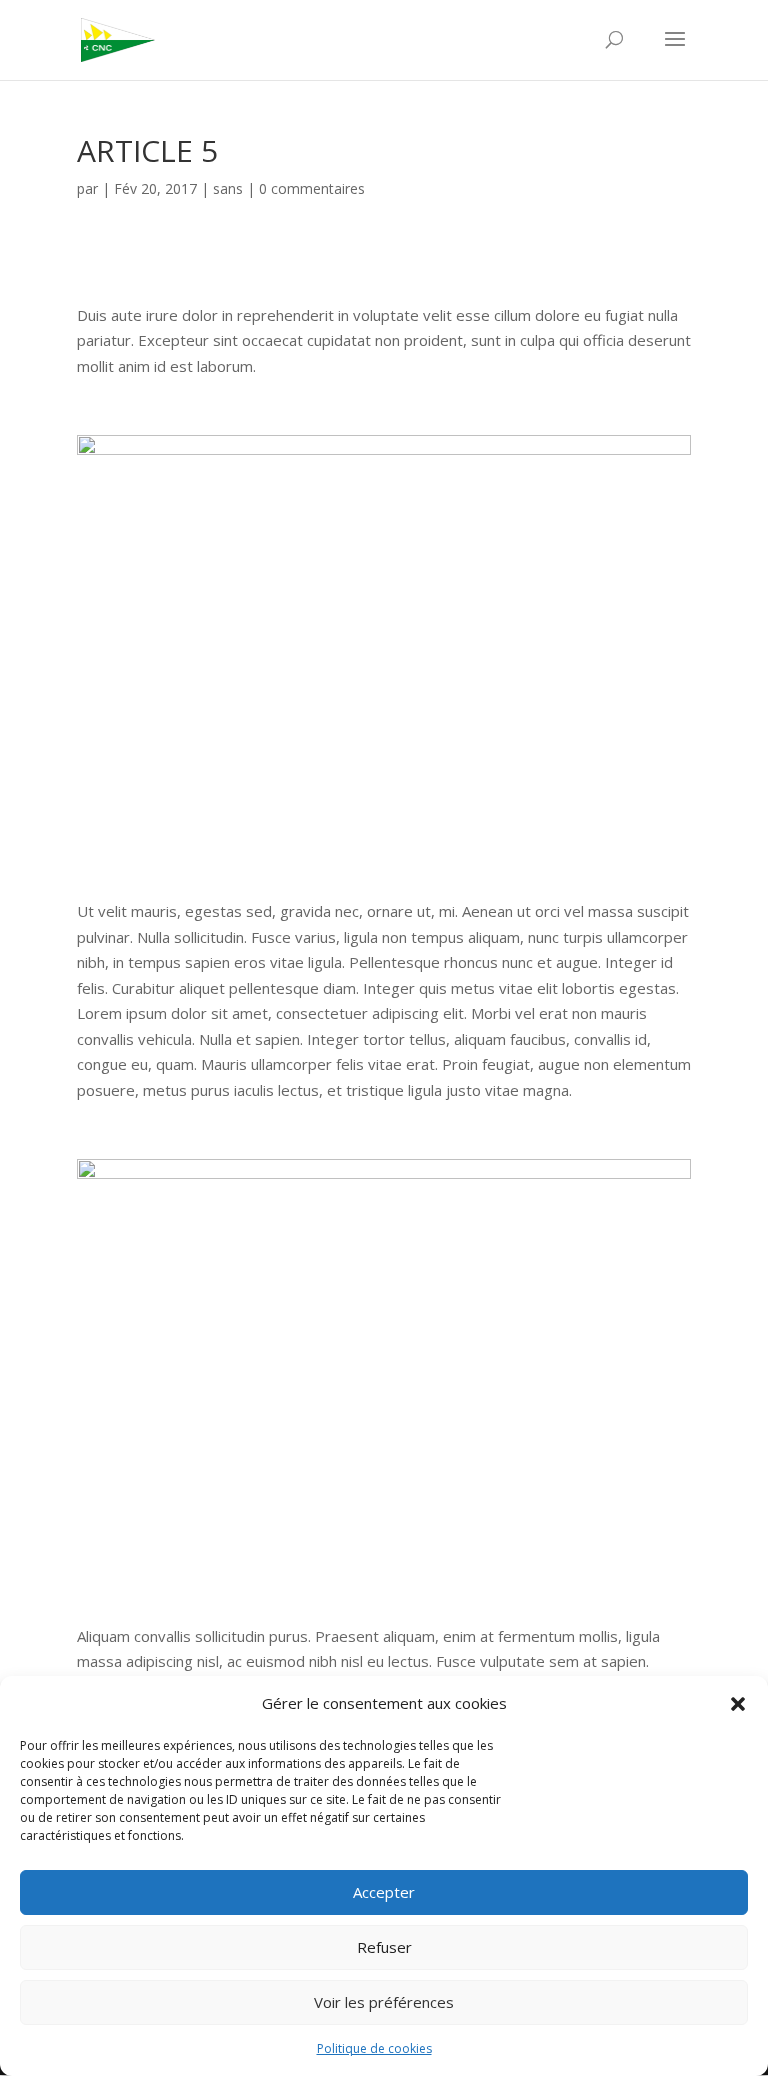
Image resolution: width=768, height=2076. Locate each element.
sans (228, 188)
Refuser (384, 1947)
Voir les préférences (384, 2002)
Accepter (384, 1892)
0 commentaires (312, 188)
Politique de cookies (374, 2048)
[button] (738, 1704)
